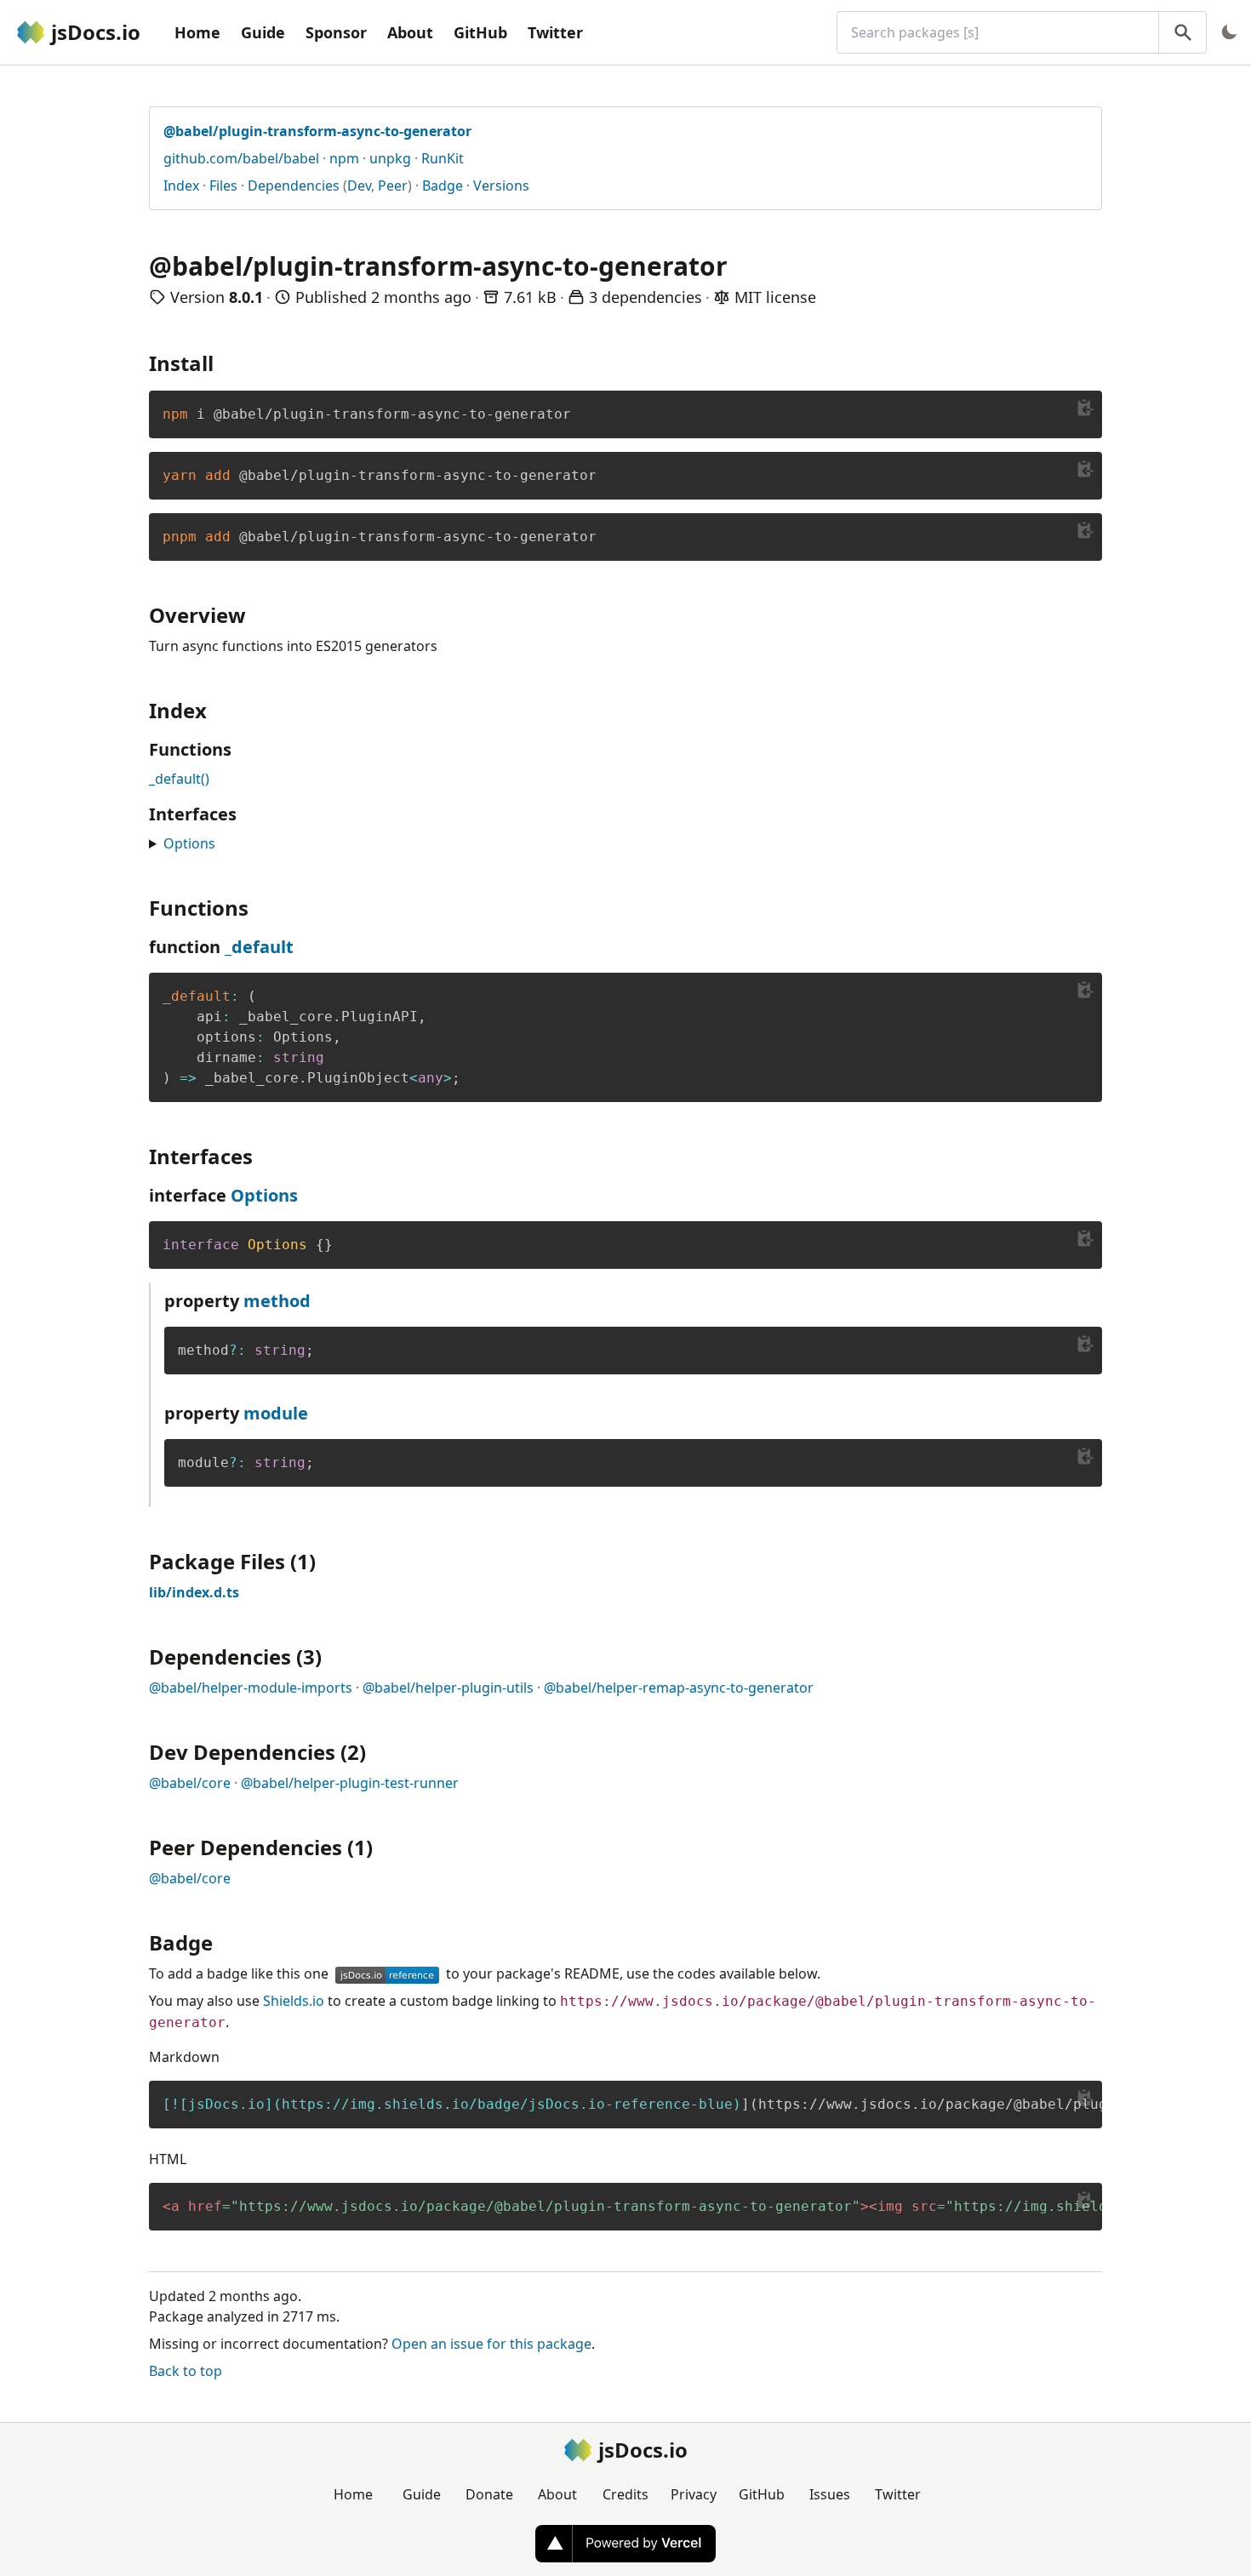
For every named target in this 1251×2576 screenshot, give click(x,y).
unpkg (390, 158)
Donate (489, 2494)
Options (189, 843)
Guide (263, 32)
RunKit (443, 158)
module (276, 1413)
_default (259, 947)
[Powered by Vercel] (625, 2544)
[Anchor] (224, 362)
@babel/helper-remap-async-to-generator (679, 1688)
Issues (830, 2494)
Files (223, 186)
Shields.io (294, 2001)
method (277, 1301)
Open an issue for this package (491, 2344)
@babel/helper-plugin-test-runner (350, 1783)
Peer (393, 186)
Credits (625, 2494)
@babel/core (190, 1783)
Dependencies (294, 186)
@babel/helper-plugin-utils (448, 1688)
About (410, 32)
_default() (179, 779)
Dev (359, 186)
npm (344, 158)
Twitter (555, 32)
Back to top (186, 2371)
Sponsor (336, 32)
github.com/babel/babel (241, 158)
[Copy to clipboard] (1085, 408)
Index (181, 186)
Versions (501, 186)
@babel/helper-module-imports (251, 1688)
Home (197, 32)
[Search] (1182, 32)
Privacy (694, 2494)
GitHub (480, 32)
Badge (443, 186)
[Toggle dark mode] (1229, 32)
